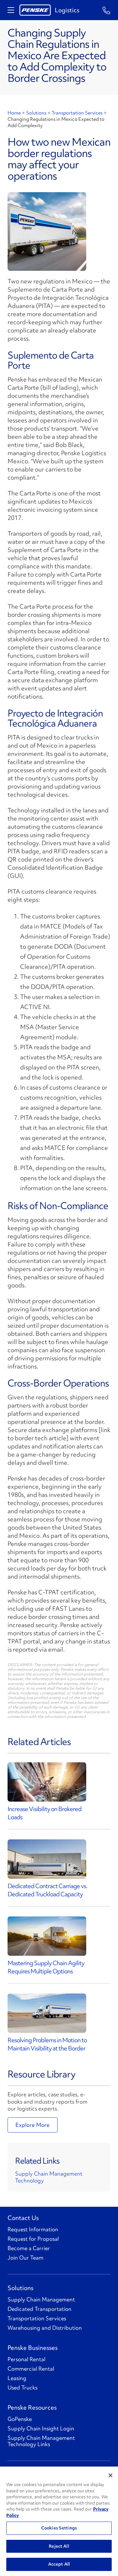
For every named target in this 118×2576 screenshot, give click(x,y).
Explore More (33, 2125)
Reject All (59, 2546)
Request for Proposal (33, 2239)
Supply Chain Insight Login (41, 2428)
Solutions (36, 113)
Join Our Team (25, 2258)
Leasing (17, 2378)
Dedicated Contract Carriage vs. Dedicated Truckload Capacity (47, 1890)
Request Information (33, 2229)
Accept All (59, 2564)
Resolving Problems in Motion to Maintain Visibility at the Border (47, 2044)
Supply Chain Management (49, 2174)
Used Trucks (22, 2388)
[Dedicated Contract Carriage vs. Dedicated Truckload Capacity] (47, 1859)
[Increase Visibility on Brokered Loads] (47, 1782)
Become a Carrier (29, 2248)
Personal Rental (26, 2359)
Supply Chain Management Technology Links (41, 2441)
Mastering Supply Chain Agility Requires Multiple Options (46, 1967)
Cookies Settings (59, 2528)
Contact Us (23, 2218)
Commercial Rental (31, 2369)
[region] (59, 2521)
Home (14, 113)
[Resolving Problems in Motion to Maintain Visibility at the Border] (47, 2013)
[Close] (110, 2475)
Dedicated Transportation (39, 2309)
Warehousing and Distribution (45, 2328)
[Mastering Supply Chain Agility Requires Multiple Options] (47, 1936)
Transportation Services (77, 113)
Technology (29, 2180)
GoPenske (20, 2419)
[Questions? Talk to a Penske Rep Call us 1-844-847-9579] (107, 10)
